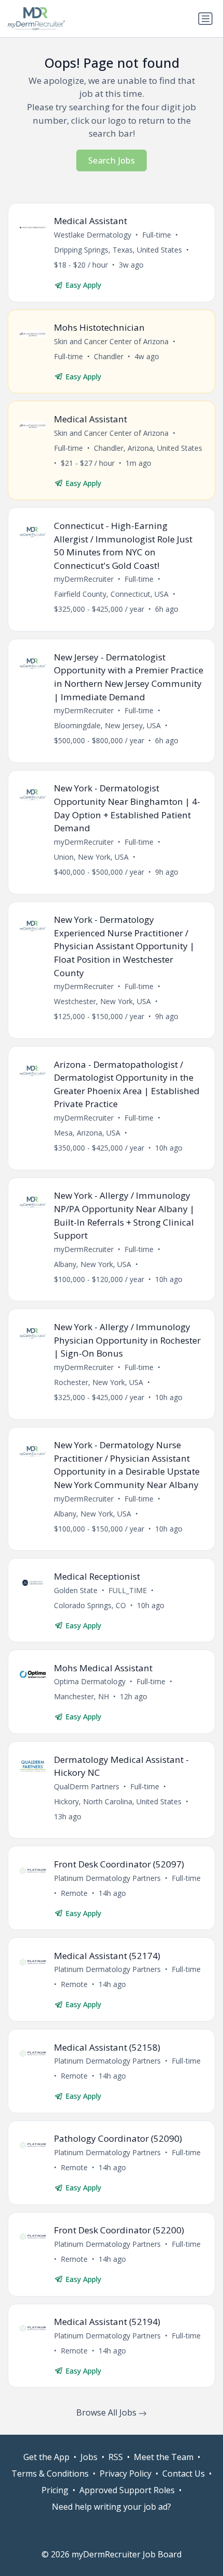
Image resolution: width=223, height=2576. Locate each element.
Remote (74, 1893)
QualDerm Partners (87, 1786)
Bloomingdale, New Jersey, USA (107, 725)
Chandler (109, 356)
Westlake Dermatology (93, 235)
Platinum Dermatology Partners (107, 1878)
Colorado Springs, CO (90, 1605)
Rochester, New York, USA (99, 1382)
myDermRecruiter (84, 579)
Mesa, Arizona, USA (87, 1133)
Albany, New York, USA (93, 1264)
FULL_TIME (128, 1590)
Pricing (55, 2490)
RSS (116, 2457)
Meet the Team (164, 2457)
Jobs (89, 2457)
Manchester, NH (81, 1696)
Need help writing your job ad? (112, 2507)
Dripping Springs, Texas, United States (118, 250)
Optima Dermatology (90, 1681)
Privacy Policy (126, 2474)
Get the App (46, 2457)
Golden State (76, 1590)
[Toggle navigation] (205, 19)
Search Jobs (112, 160)
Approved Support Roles (127, 2490)
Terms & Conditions (50, 2474)
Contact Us (184, 2474)
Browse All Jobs (107, 2412)
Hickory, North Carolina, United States (118, 1801)
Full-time (157, 235)
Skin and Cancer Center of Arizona (111, 341)
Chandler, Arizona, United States (148, 448)
